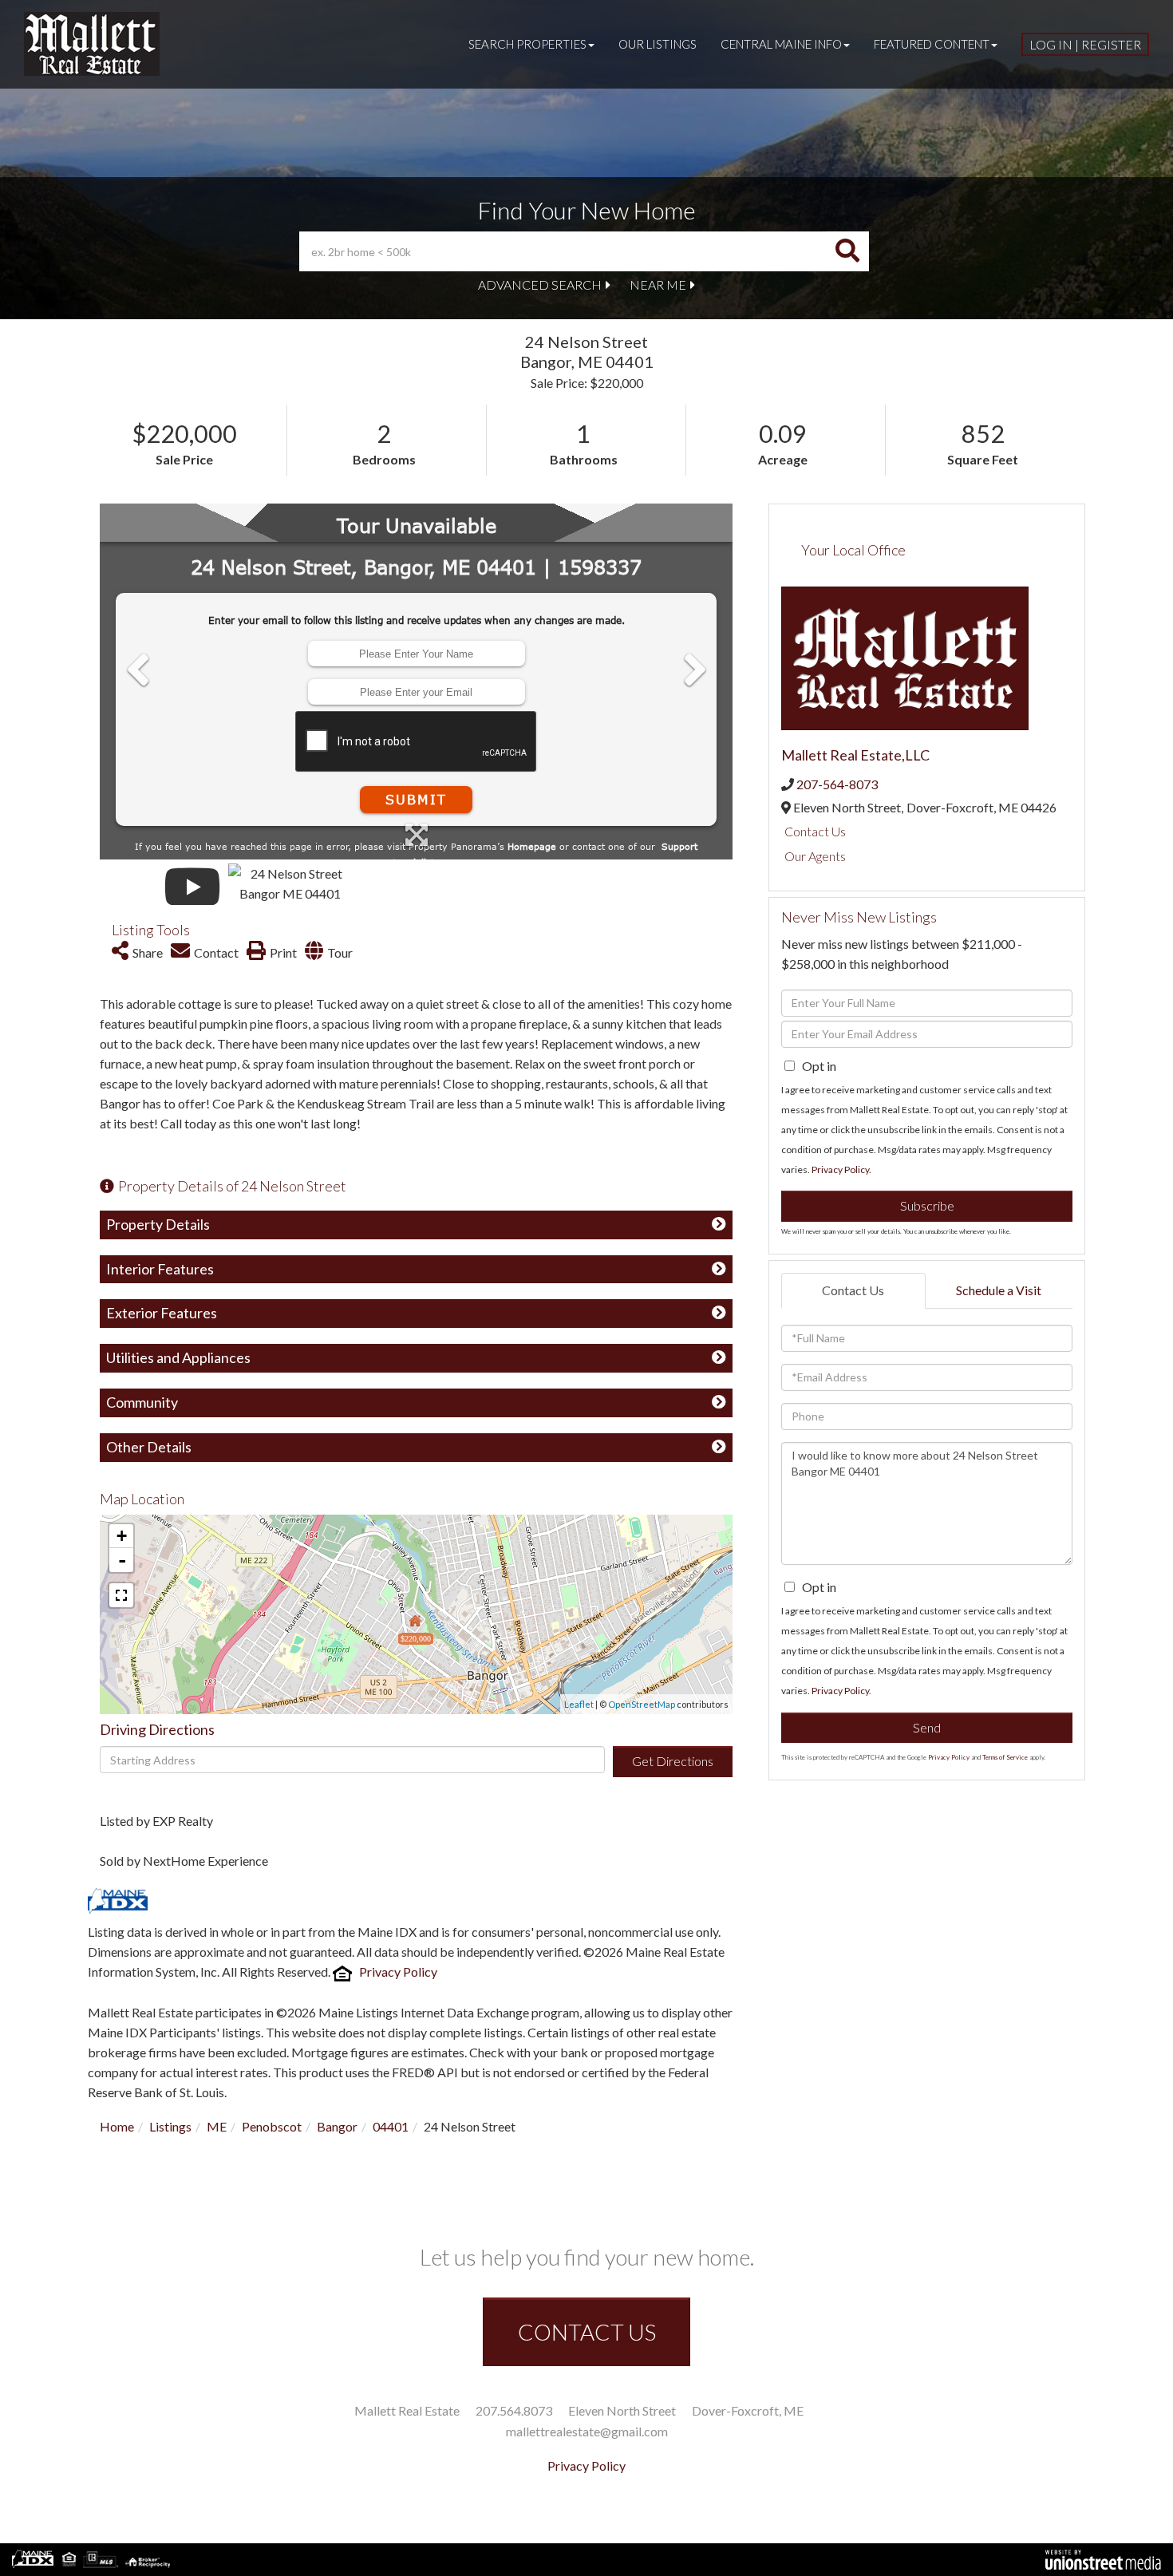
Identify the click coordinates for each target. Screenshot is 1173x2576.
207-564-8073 (837, 784)
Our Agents (815, 856)
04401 (391, 2126)
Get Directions (673, 1761)
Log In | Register (1085, 44)
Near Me (658, 284)
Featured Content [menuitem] (932, 44)
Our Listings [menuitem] (658, 44)
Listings (170, 2126)
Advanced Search (540, 284)
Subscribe (927, 1205)
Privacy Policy (398, 1972)
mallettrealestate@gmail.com (587, 2431)
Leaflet (579, 1704)
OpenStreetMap (642, 1704)
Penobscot (272, 2126)
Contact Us (815, 831)
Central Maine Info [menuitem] (781, 44)
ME (217, 2126)
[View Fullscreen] (121, 1595)
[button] (847, 251)
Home (117, 2126)
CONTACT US (587, 2332)
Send (927, 1727)
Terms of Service (1005, 1757)
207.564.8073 (514, 2410)
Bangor (337, 2126)
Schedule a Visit (999, 1290)
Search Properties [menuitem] (527, 44)
